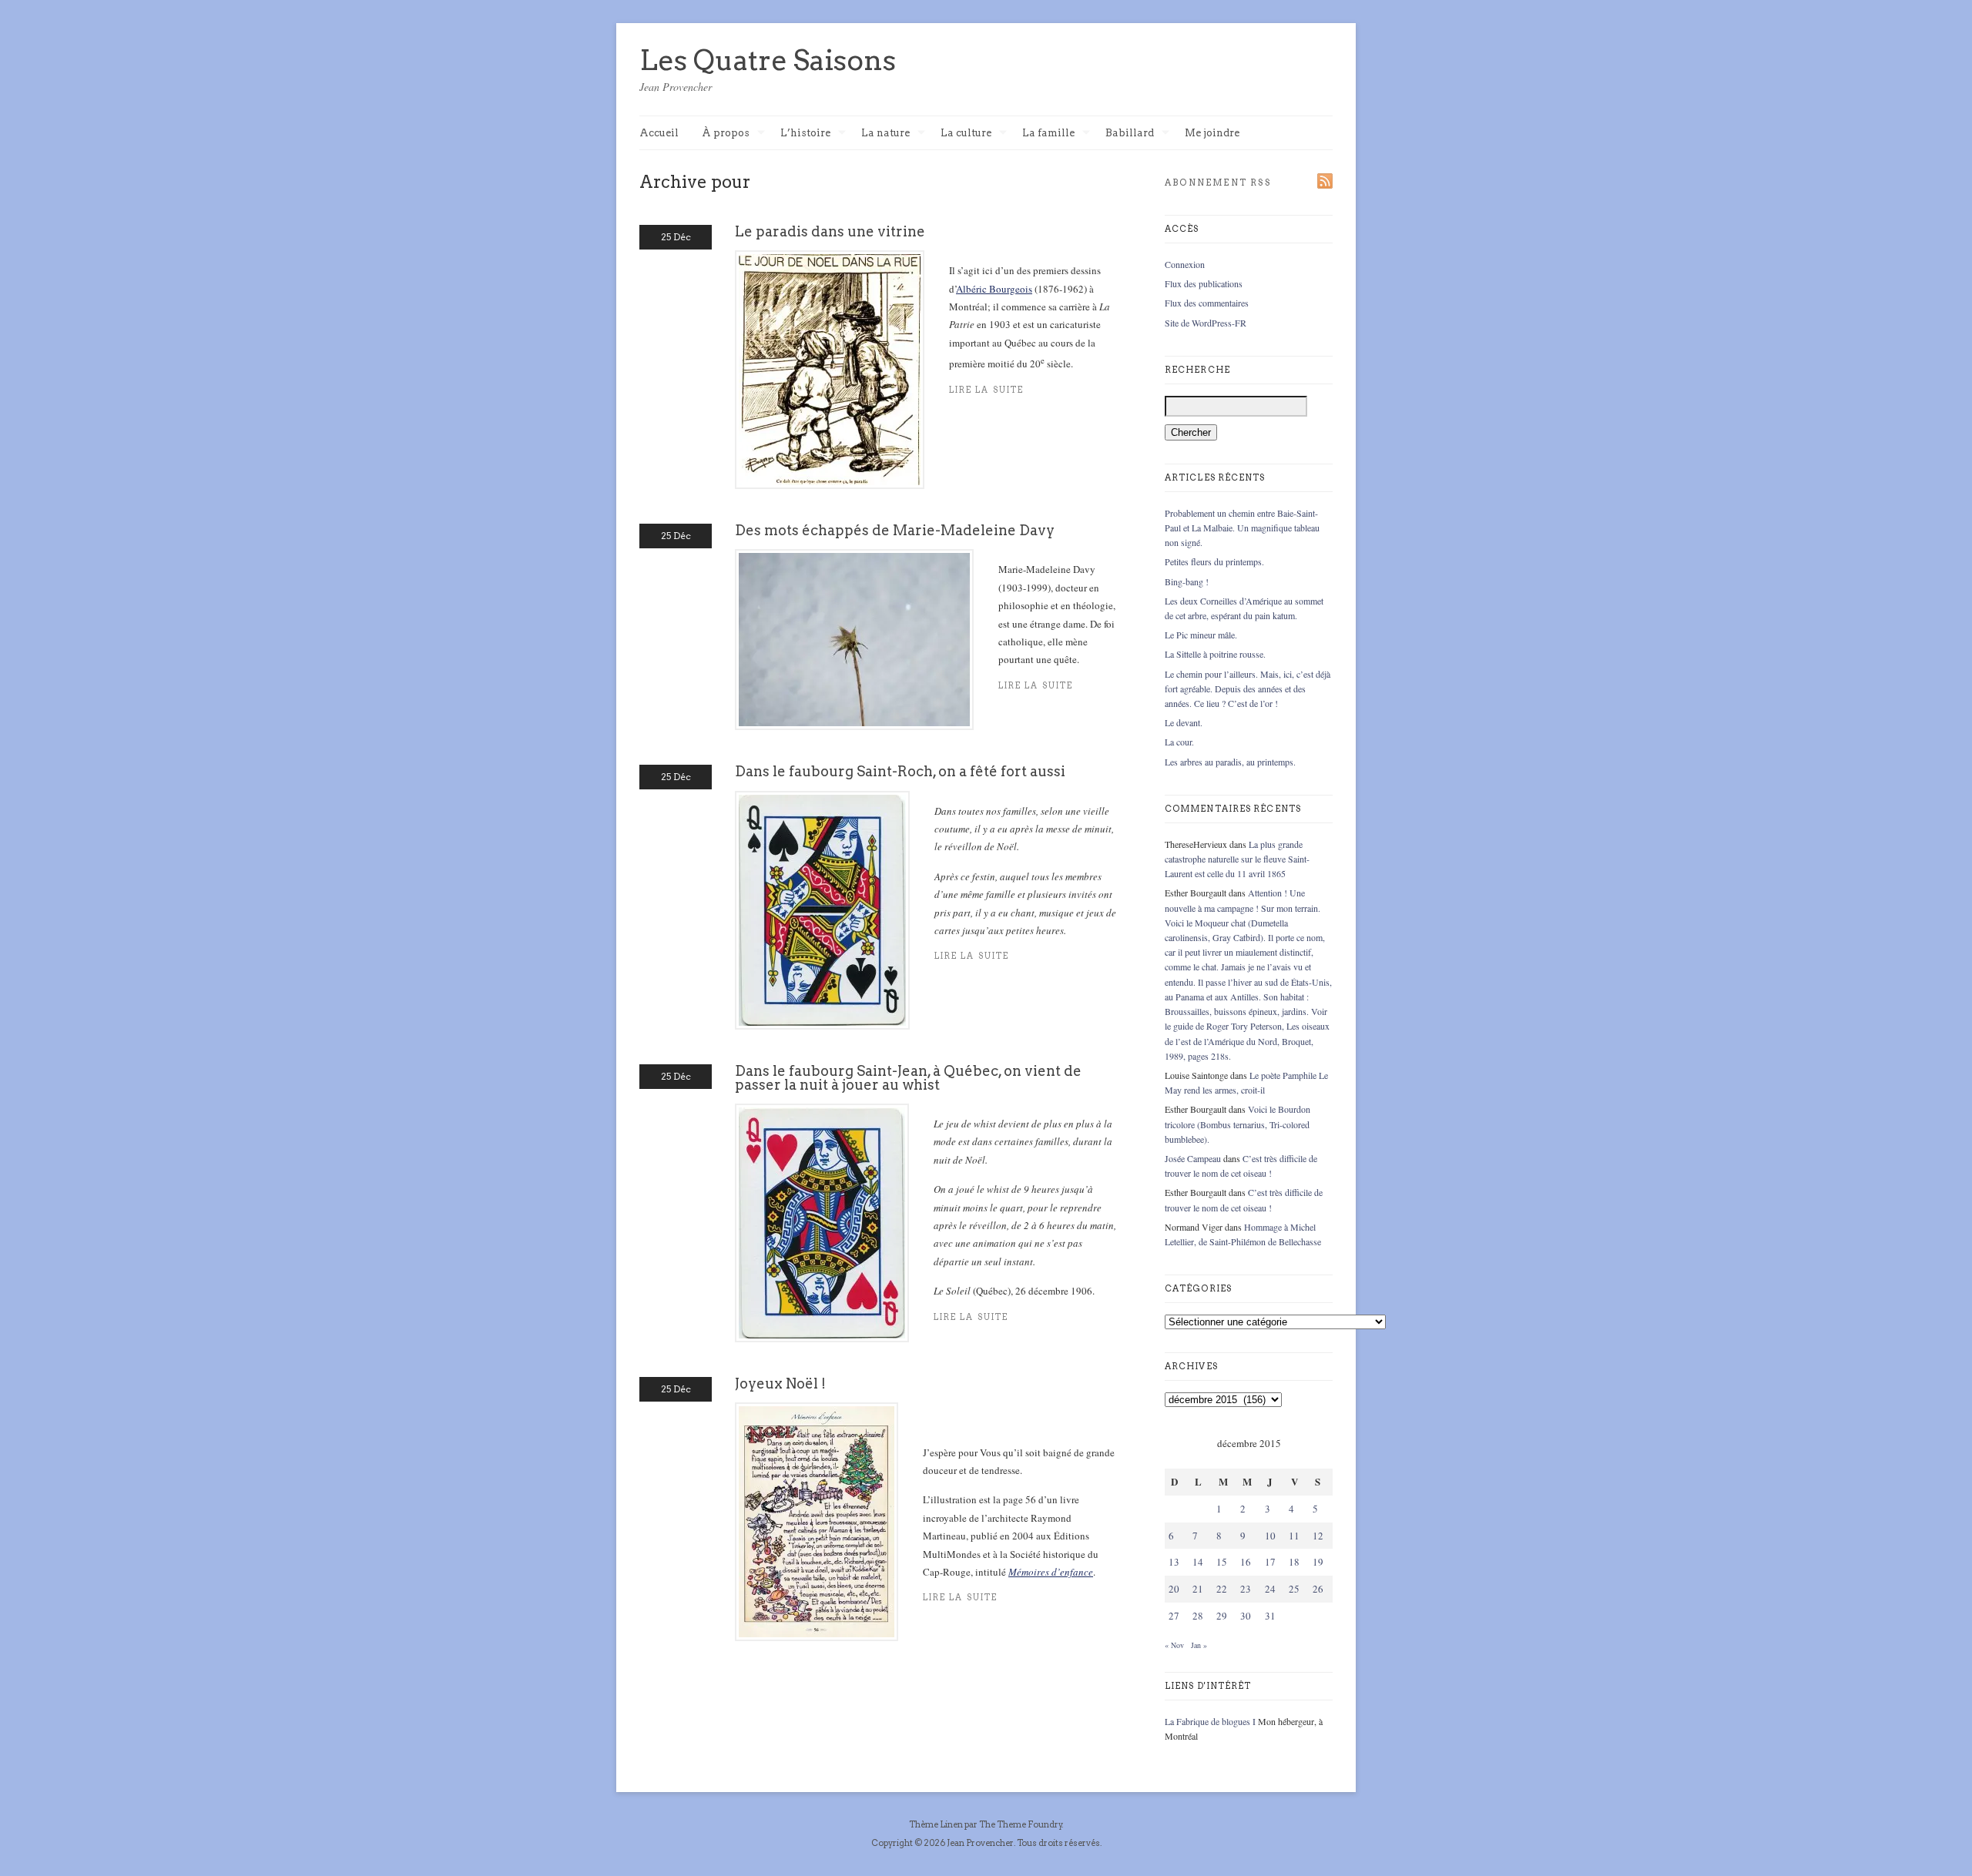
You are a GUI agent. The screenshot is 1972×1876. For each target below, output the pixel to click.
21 (1198, 1589)
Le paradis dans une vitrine (830, 231)
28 (1198, 1616)
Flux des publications (1204, 283)
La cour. (1179, 742)
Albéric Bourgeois (994, 289)
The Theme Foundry (1021, 1824)
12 (1318, 1536)
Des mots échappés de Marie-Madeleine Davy (895, 530)
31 (1270, 1616)
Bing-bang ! (1187, 581)
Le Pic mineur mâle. (1201, 635)
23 (1246, 1589)
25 (1294, 1589)
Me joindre (1212, 133)
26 (1318, 1589)
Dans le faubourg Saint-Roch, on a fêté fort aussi (900, 771)
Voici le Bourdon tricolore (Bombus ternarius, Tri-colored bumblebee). (1238, 1124)
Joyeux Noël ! (780, 1384)
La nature (885, 134)
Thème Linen (937, 1824)
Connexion (1185, 264)
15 (1222, 1562)
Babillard (1130, 134)
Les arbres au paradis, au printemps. (1230, 762)
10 (1270, 1536)
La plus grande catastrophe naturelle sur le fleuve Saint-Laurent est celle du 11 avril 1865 (1237, 859)
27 (1174, 1616)
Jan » (1199, 1645)
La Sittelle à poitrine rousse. (1215, 654)
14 (1198, 1562)
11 (1294, 1536)
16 (1246, 1562)
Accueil (659, 133)
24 (1270, 1589)
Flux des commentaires (1207, 303)
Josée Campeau (1193, 1158)
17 (1270, 1562)
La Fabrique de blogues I (1210, 1721)
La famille (1048, 134)
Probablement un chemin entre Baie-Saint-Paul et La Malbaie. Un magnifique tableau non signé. (1242, 528)
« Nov (1174, 1645)
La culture (966, 134)
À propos (726, 134)
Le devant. (1184, 722)
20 (1174, 1589)
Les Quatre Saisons (768, 60)
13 (1174, 1562)
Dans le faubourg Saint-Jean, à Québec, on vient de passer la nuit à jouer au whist (908, 1078)
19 (1318, 1562)
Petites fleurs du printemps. (1214, 561)
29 (1222, 1616)
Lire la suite (986, 390)
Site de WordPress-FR (1206, 323)
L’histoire (805, 134)
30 (1246, 1616)
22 (1222, 1589)
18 (1294, 1562)
